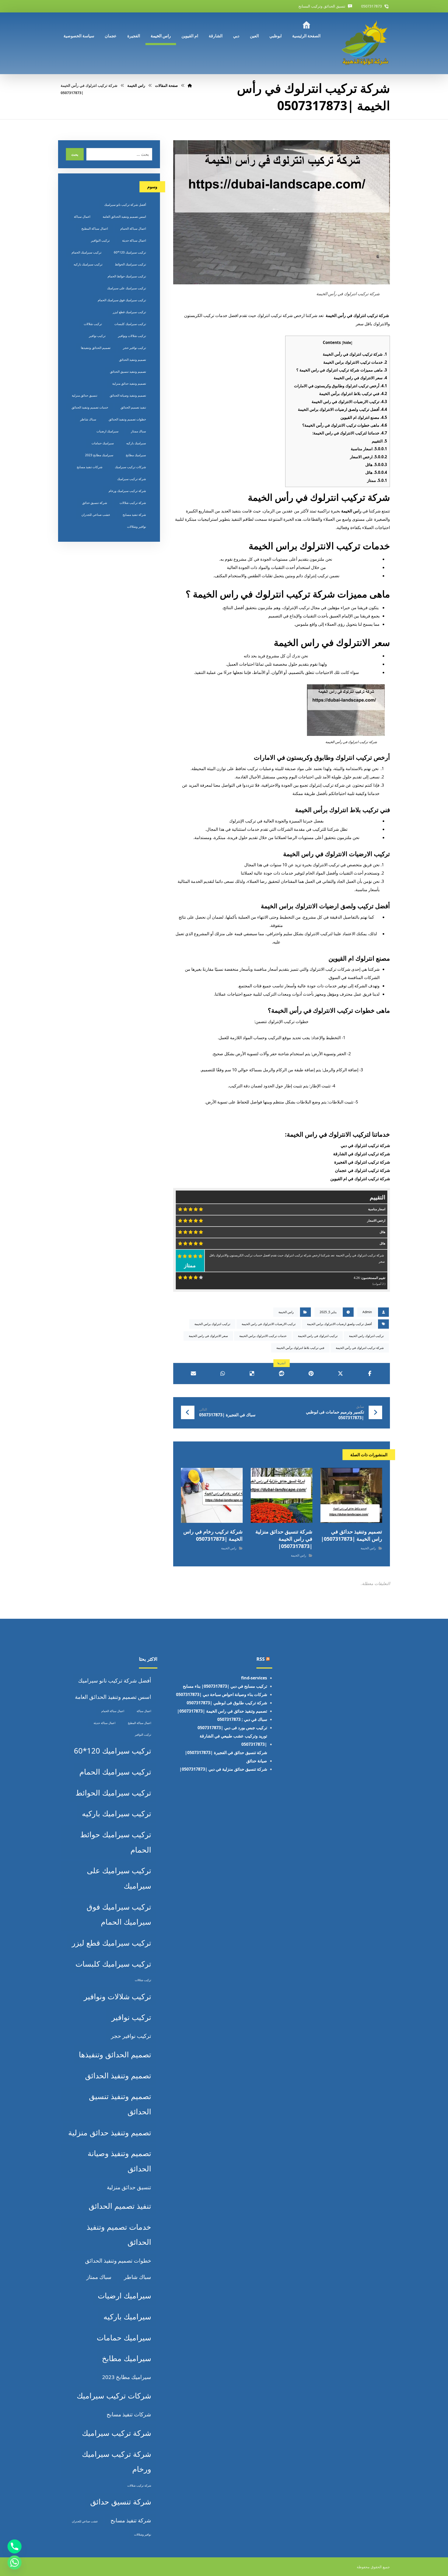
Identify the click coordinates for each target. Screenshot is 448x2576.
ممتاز (377, 480)
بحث (75, 154)
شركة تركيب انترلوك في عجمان (362, 1170)
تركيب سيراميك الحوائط (130, 264)
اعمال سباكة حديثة (134, 240)
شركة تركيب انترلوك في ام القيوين (360, 1179)
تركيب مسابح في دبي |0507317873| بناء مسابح (225, 1686)
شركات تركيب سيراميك (130, 467)
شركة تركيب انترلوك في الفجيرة (362, 1162)
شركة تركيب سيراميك (132, 479)
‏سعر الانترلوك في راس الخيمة (360, 378)
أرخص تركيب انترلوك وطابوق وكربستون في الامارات (341, 386)
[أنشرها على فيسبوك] (370, 1374)
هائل (376, 464)
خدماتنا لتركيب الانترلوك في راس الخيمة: (350, 433)
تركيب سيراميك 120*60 (130, 252)
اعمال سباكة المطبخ (95, 228)
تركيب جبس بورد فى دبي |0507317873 (232, 1728)
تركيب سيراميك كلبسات (130, 324)
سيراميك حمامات (103, 443)
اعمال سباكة (82, 217)
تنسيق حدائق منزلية (85, 395)
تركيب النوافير (100, 240)
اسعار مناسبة (369, 449)
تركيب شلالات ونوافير (132, 336)
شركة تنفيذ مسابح (134, 515)
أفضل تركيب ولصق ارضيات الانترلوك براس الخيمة (342, 409)
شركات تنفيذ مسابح (90, 467)
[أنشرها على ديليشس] (252, 1374)
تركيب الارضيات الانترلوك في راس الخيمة (349, 402)
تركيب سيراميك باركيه (88, 264)
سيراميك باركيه (136, 443)
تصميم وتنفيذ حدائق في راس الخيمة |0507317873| (222, 1711)
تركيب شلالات (93, 324)
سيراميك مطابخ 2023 (99, 455)
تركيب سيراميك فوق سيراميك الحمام (122, 300)
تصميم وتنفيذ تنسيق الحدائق (128, 372)
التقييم (379, 441)
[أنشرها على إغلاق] (340, 1374)
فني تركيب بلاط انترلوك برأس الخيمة (353, 393)
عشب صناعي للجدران (96, 515)
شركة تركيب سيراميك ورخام (127, 491)
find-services (254, 1678)
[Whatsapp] (15, 2563)
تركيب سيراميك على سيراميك (127, 288)
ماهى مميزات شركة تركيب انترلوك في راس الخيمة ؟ (342, 370)
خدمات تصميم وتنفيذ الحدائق (90, 407)
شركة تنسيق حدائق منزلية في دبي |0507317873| (223, 1769)
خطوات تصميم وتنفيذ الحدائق (127, 419)
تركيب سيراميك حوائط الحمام (127, 276)
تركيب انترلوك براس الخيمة (212, 1324)
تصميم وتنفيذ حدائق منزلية (129, 383)
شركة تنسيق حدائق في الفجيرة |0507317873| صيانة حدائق (226, 1757)
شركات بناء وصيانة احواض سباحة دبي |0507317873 (222, 1694)
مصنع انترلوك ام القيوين (364, 417)
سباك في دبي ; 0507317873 (242, 1719)
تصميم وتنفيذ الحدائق (132, 360)
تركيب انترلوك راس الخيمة (366, 1336)
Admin (367, 1312)
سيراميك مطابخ (136, 455)
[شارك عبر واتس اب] (223, 1374)
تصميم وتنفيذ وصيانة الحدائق (128, 395)
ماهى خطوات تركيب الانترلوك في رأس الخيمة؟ (345, 425)
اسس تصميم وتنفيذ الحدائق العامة (124, 217)
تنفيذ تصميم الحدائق (133, 407)
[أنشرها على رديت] (281, 1374)
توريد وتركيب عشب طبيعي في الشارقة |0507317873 (233, 1740)
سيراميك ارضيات (107, 431)
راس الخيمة (352, 511)
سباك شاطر (88, 419)
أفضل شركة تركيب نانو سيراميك (125, 205)
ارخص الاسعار (369, 457)
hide (347, 343)
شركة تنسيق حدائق (95, 503)
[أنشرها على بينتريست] (311, 1374)
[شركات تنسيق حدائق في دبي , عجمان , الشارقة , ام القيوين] (366, 43)
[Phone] (15, 2546)
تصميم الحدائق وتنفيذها (96, 348)
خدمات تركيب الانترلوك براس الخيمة (355, 362)
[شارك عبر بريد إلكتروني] (193, 1374)
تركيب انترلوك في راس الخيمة (318, 1336)
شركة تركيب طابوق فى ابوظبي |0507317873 (227, 1703)
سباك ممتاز (138, 431)
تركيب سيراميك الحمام (86, 252)
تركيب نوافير (97, 336)
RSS (261, 1659)
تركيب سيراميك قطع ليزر (129, 312)
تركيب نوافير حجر (134, 348)
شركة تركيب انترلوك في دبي (365, 1145)
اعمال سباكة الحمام (133, 228)
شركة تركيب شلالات (133, 503)
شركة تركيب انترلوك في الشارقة (362, 1154)
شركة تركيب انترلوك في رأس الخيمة (355, 354)
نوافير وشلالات (136, 527)
